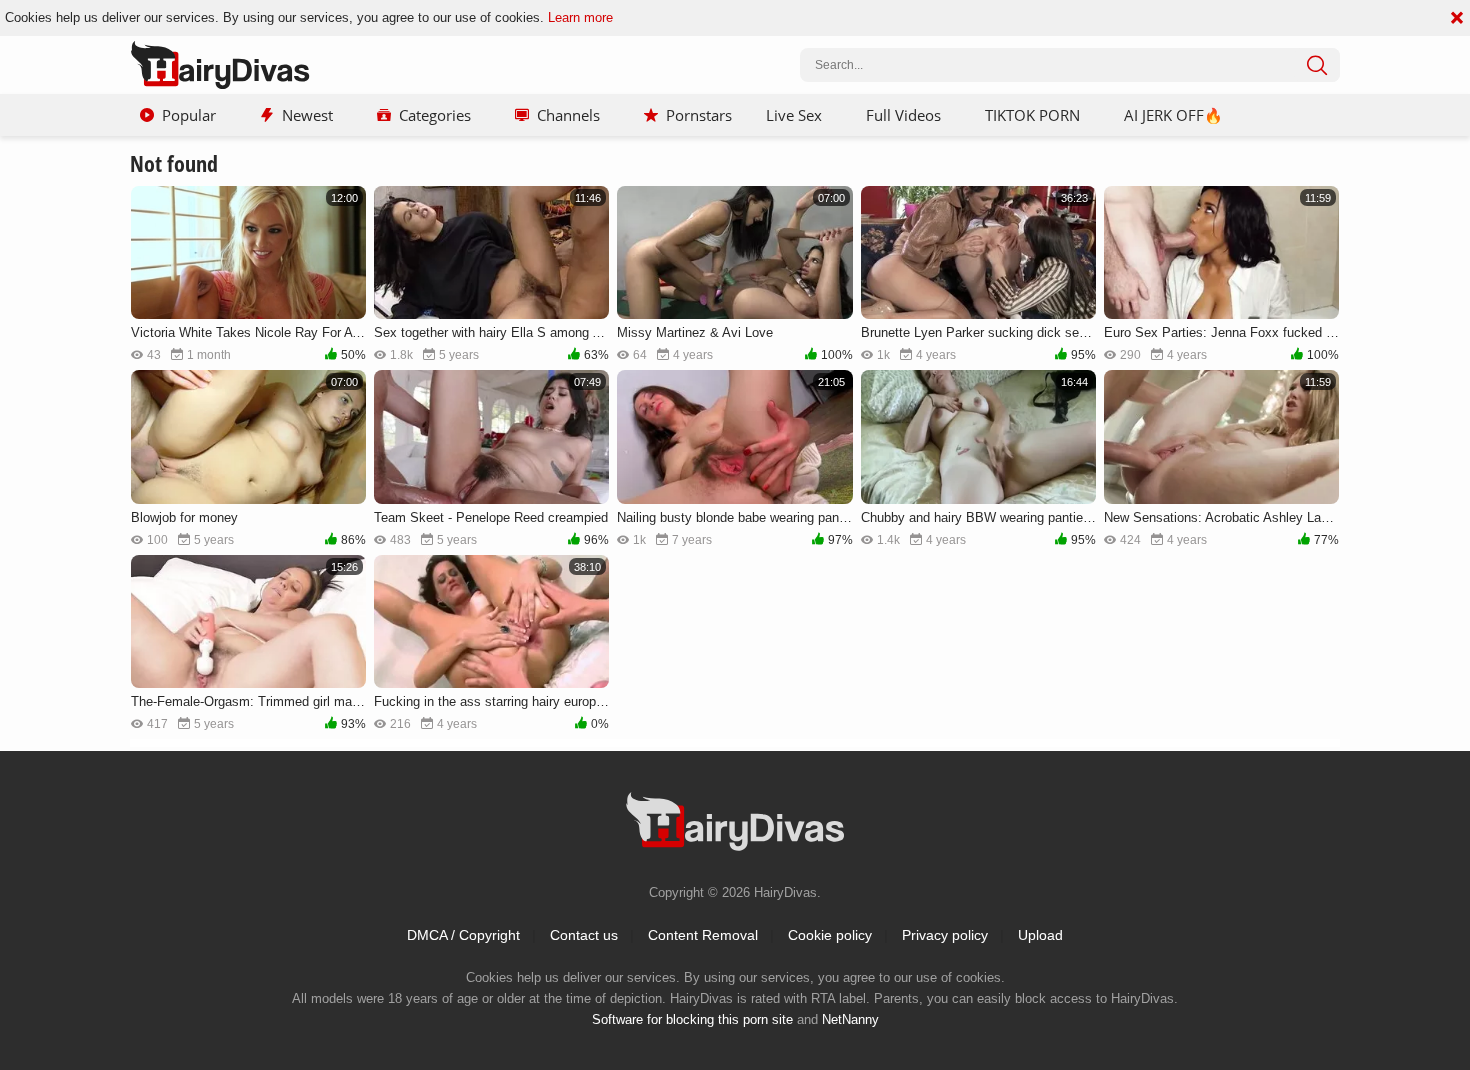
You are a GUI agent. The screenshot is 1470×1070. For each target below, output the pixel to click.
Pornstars (699, 115)
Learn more (580, 17)
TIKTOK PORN (1032, 115)
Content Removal (703, 935)
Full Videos (903, 115)
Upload (1040, 935)
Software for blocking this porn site (692, 1019)
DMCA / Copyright (463, 935)
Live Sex (794, 115)
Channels (568, 115)
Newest (307, 115)
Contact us (584, 935)
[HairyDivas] (220, 65)
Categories (435, 115)
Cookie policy (830, 935)
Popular (189, 115)
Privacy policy (945, 935)
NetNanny (850, 1019)
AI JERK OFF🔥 (1173, 115)
